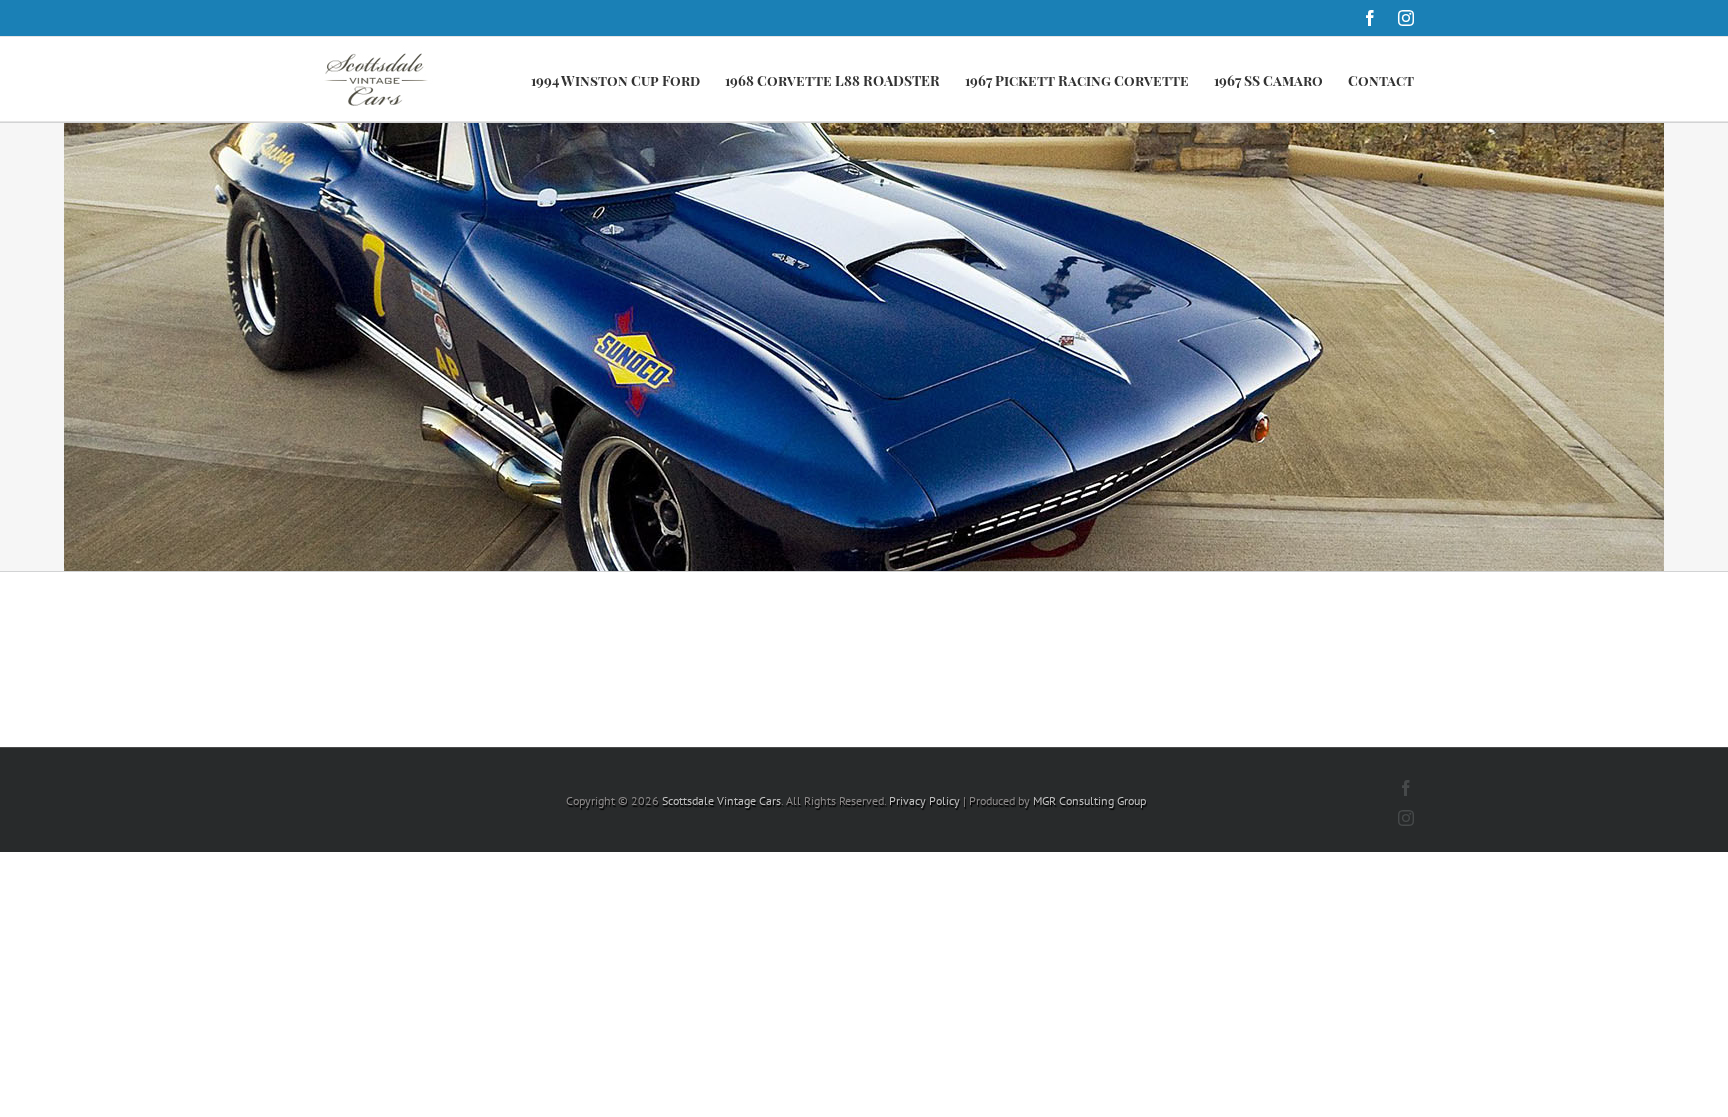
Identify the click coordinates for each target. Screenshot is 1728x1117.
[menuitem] (628, 79)
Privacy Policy (924, 800)
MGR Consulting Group (1089, 800)
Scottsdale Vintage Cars (721, 800)
